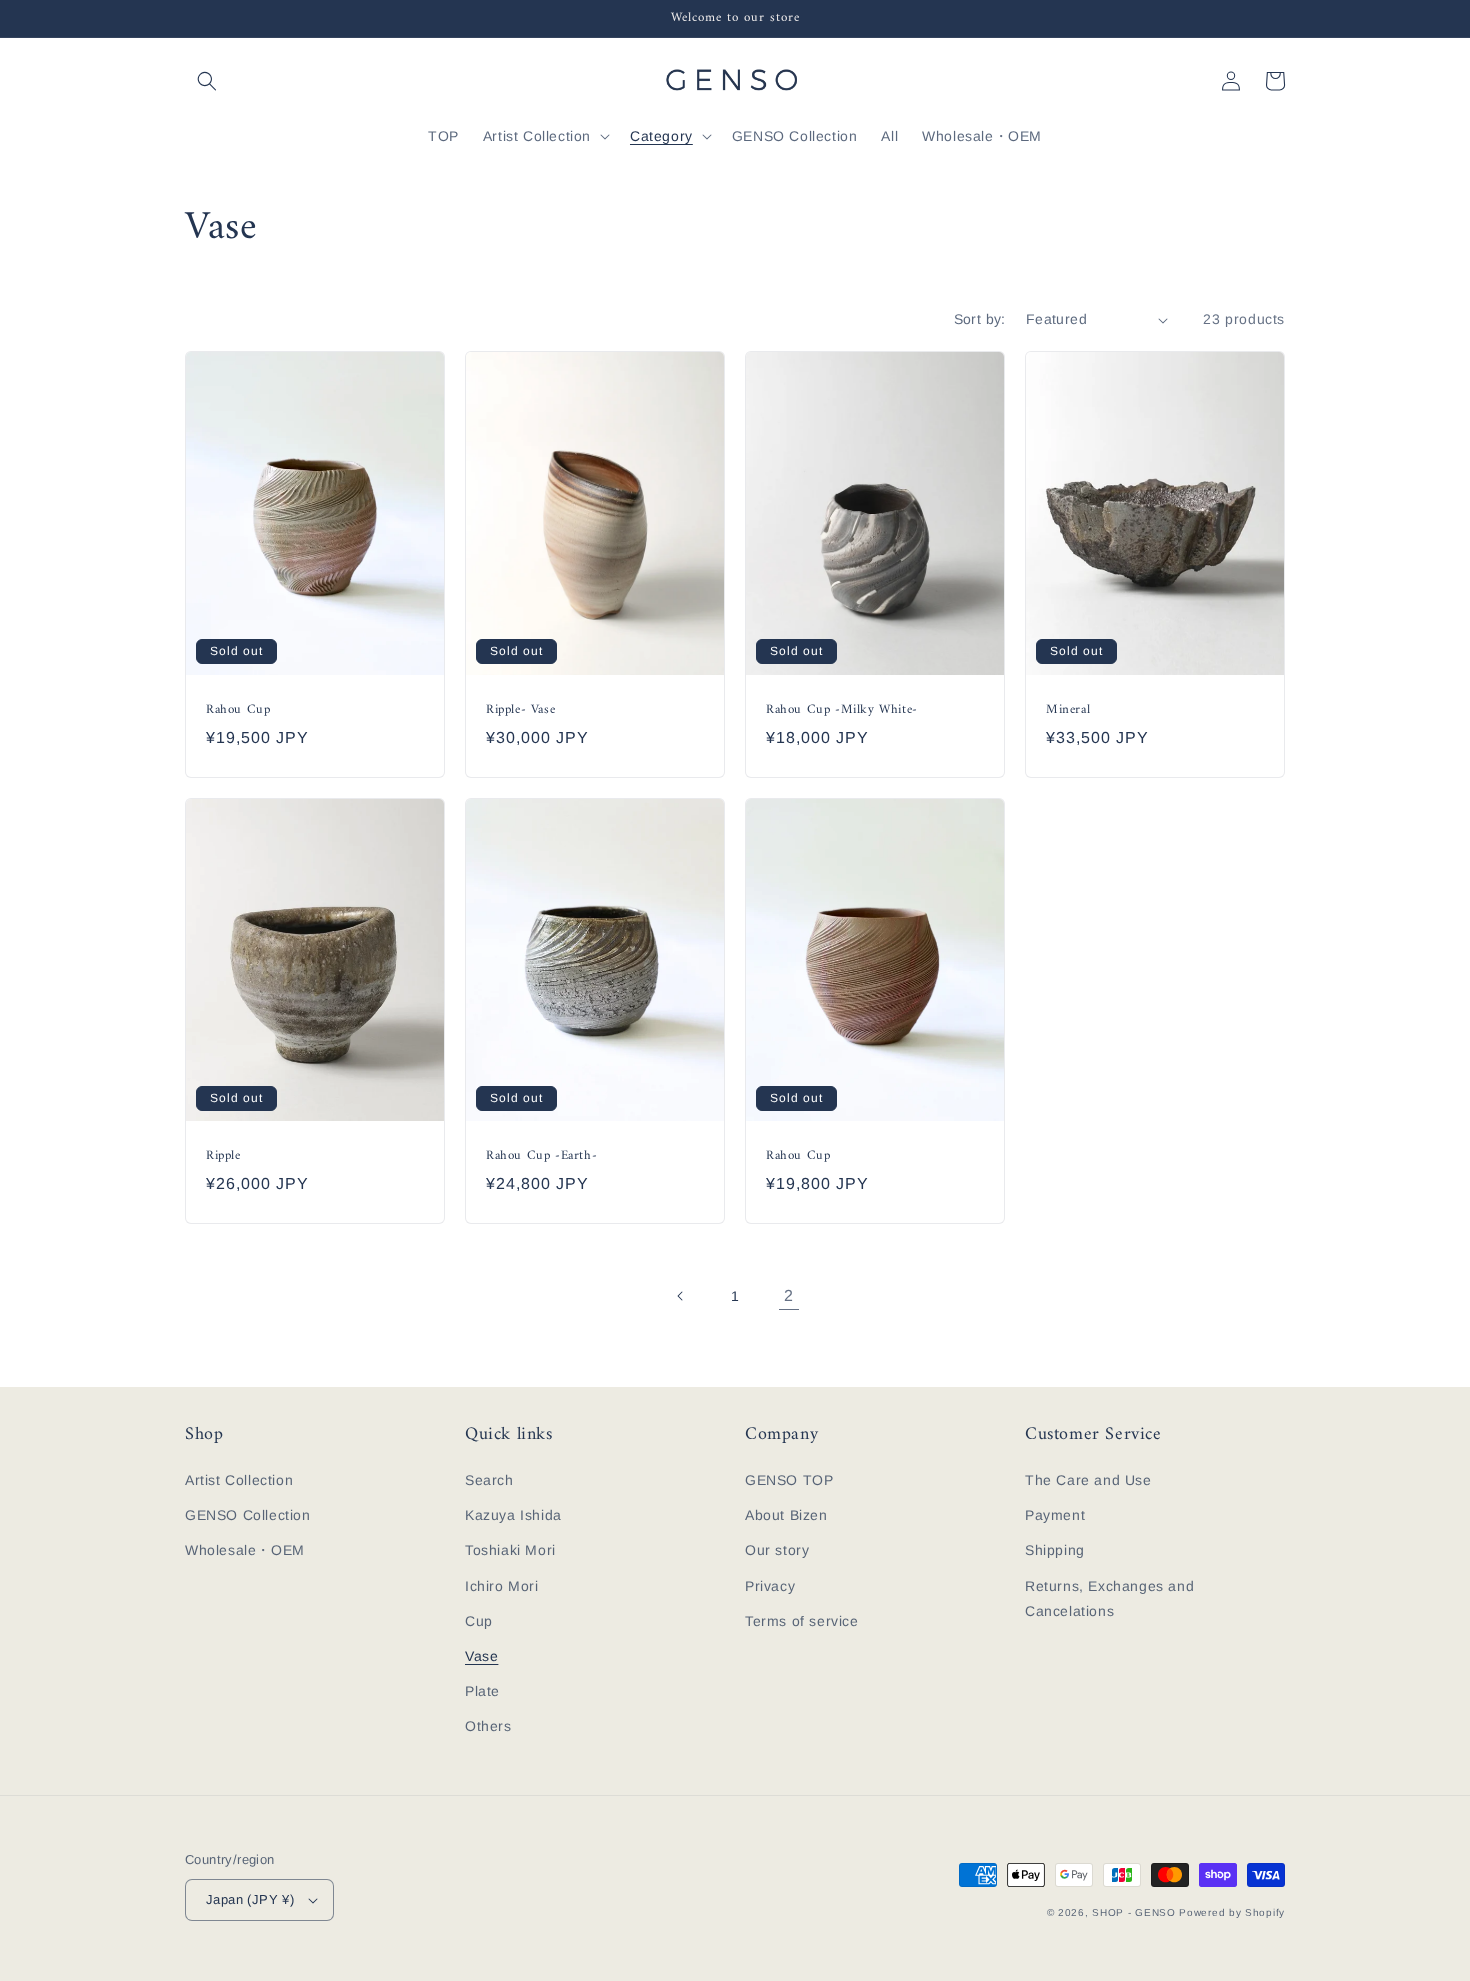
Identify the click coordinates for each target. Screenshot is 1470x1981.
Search (489, 1480)
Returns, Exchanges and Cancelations (1109, 1598)
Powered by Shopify (1232, 1912)
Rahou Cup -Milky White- (842, 710)
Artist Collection (239, 1480)
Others (488, 1726)
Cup (479, 1621)
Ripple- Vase (520, 710)
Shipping (1055, 1550)
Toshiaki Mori (510, 1550)
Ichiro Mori (502, 1586)
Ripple (223, 1156)
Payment (1055, 1515)
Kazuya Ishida (513, 1515)
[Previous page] (681, 1296)
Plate (482, 1691)
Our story (777, 1550)
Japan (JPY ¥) (250, 1899)
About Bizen (786, 1515)
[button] (207, 81)
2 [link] (789, 1295)
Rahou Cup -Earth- (541, 1156)
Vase (481, 1656)
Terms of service (802, 1621)
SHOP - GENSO (1133, 1912)
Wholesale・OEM (245, 1550)
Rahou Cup (238, 710)
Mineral (1068, 710)
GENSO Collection (248, 1515)
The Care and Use (1088, 1480)
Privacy (770, 1586)
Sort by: (980, 319)
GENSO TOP (789, 1480)
